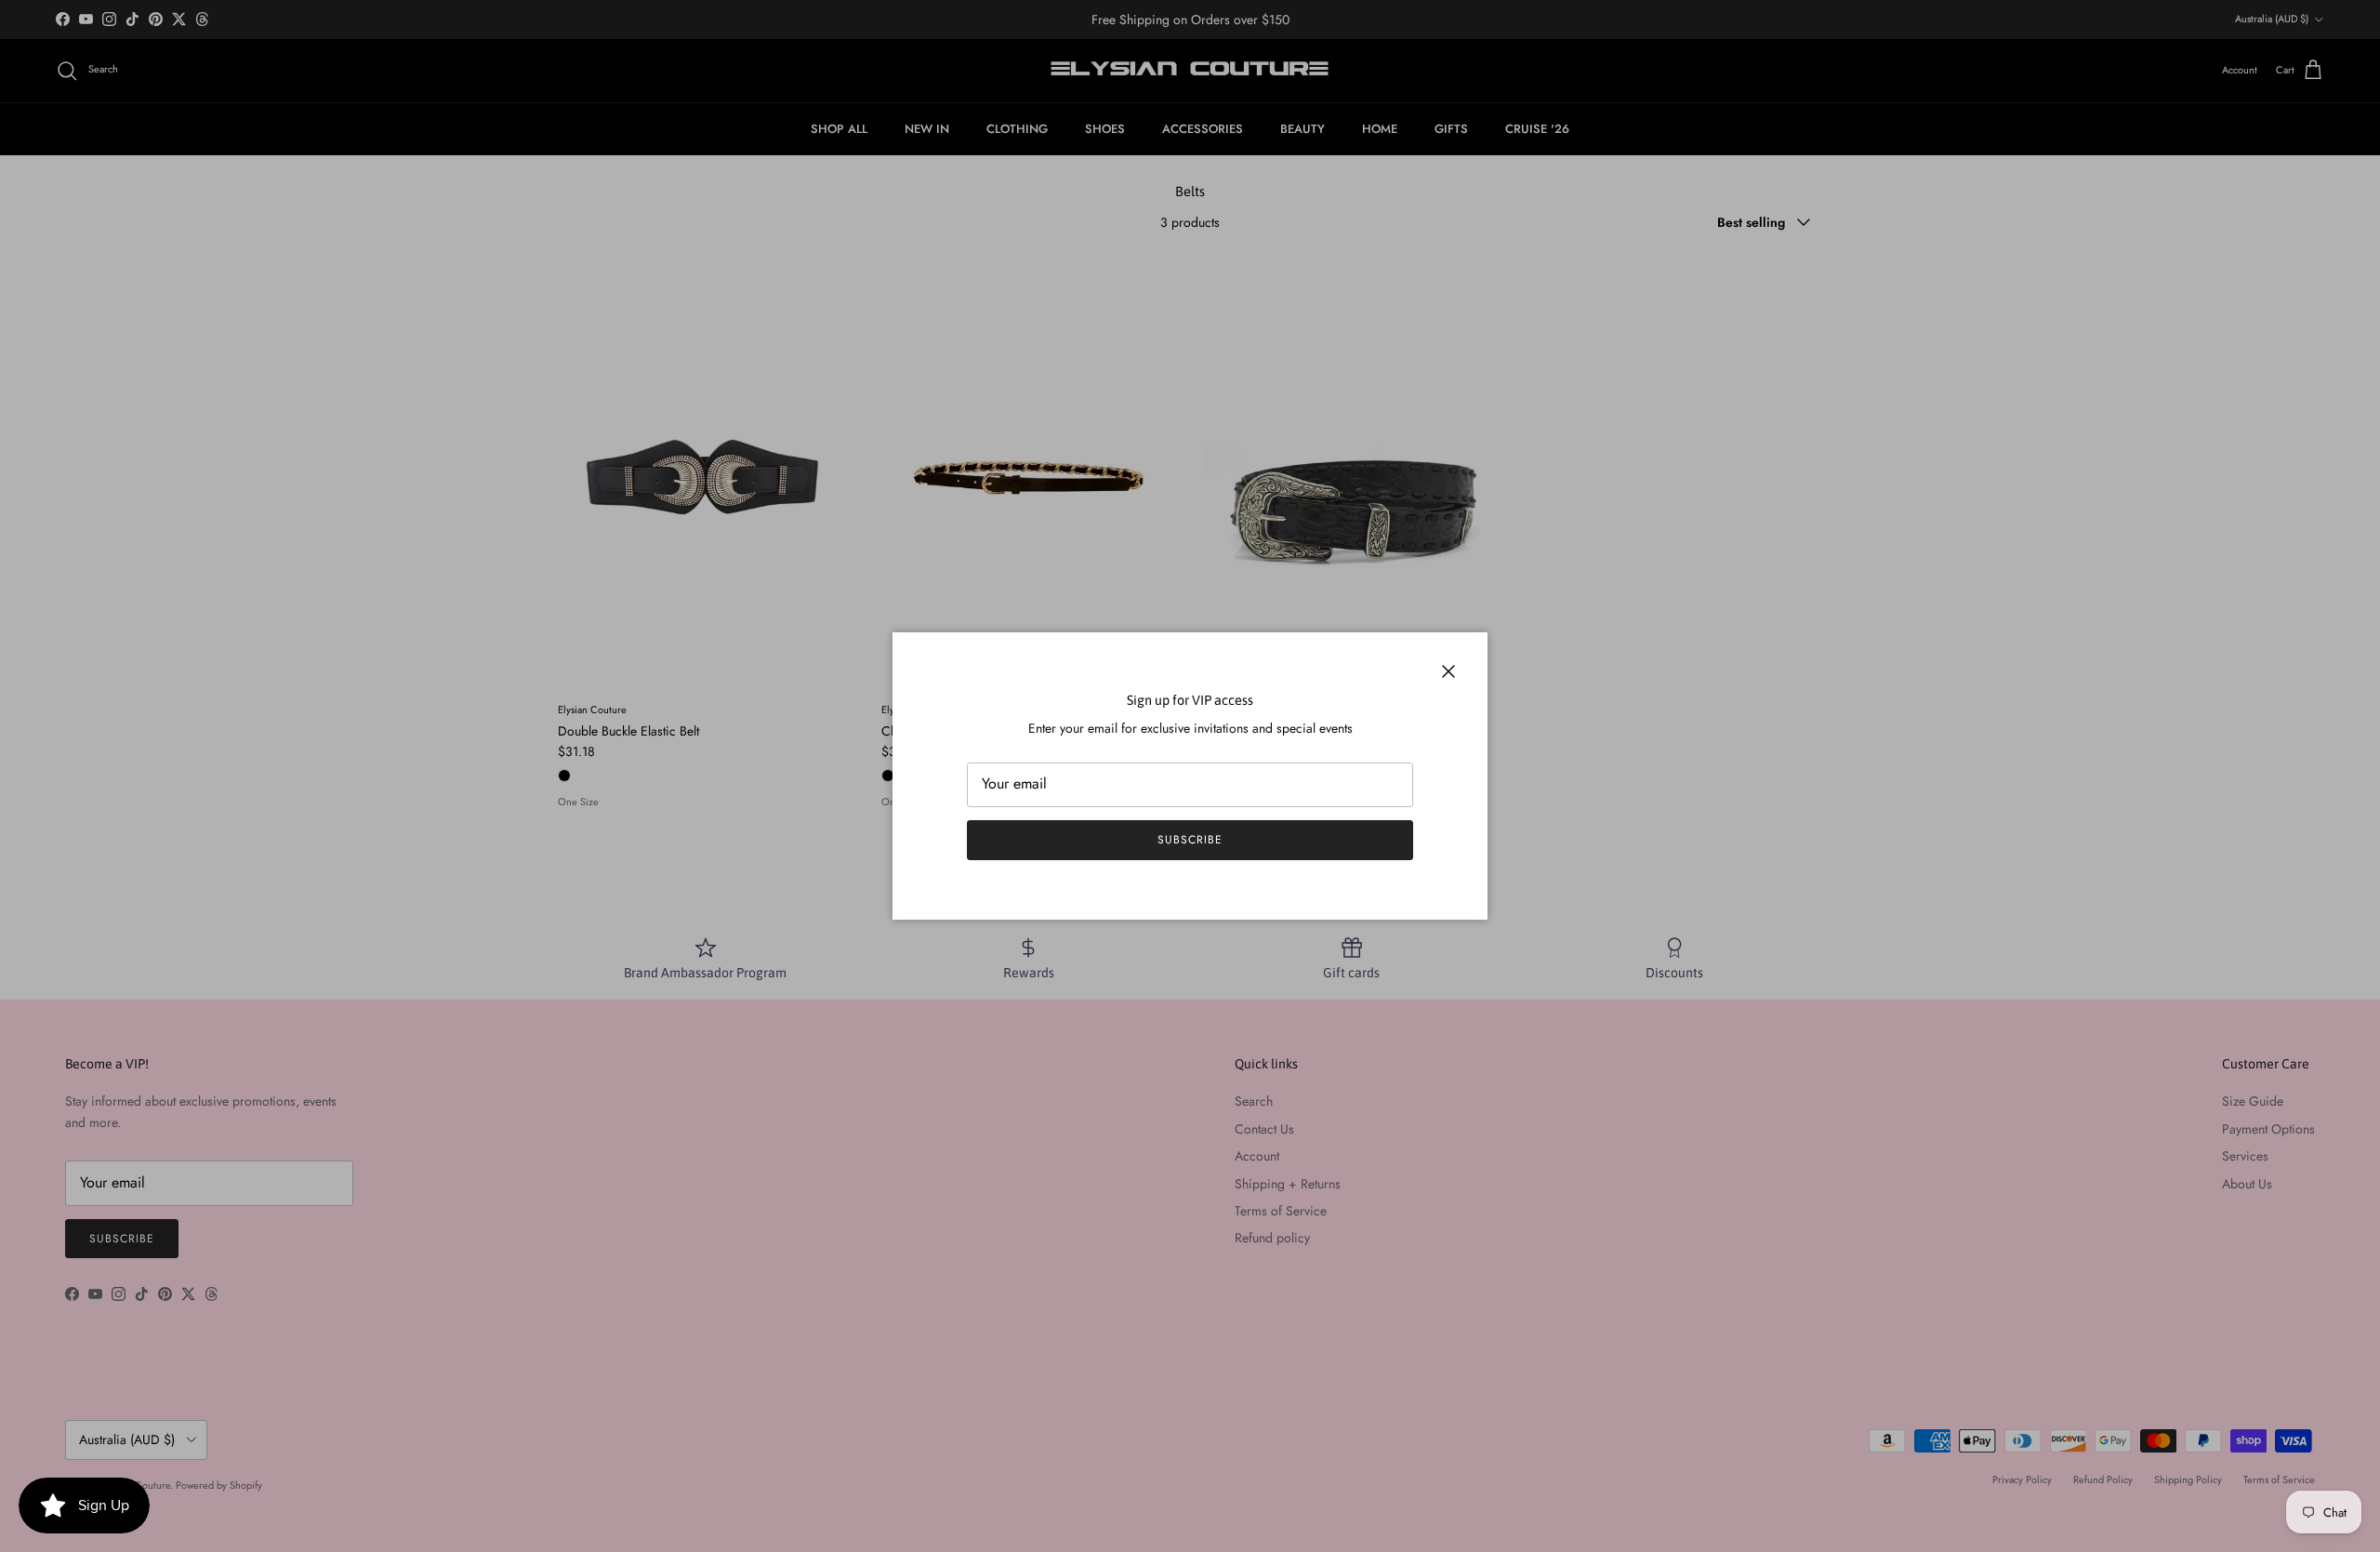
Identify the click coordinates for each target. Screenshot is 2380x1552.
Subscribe (1190, 840)
